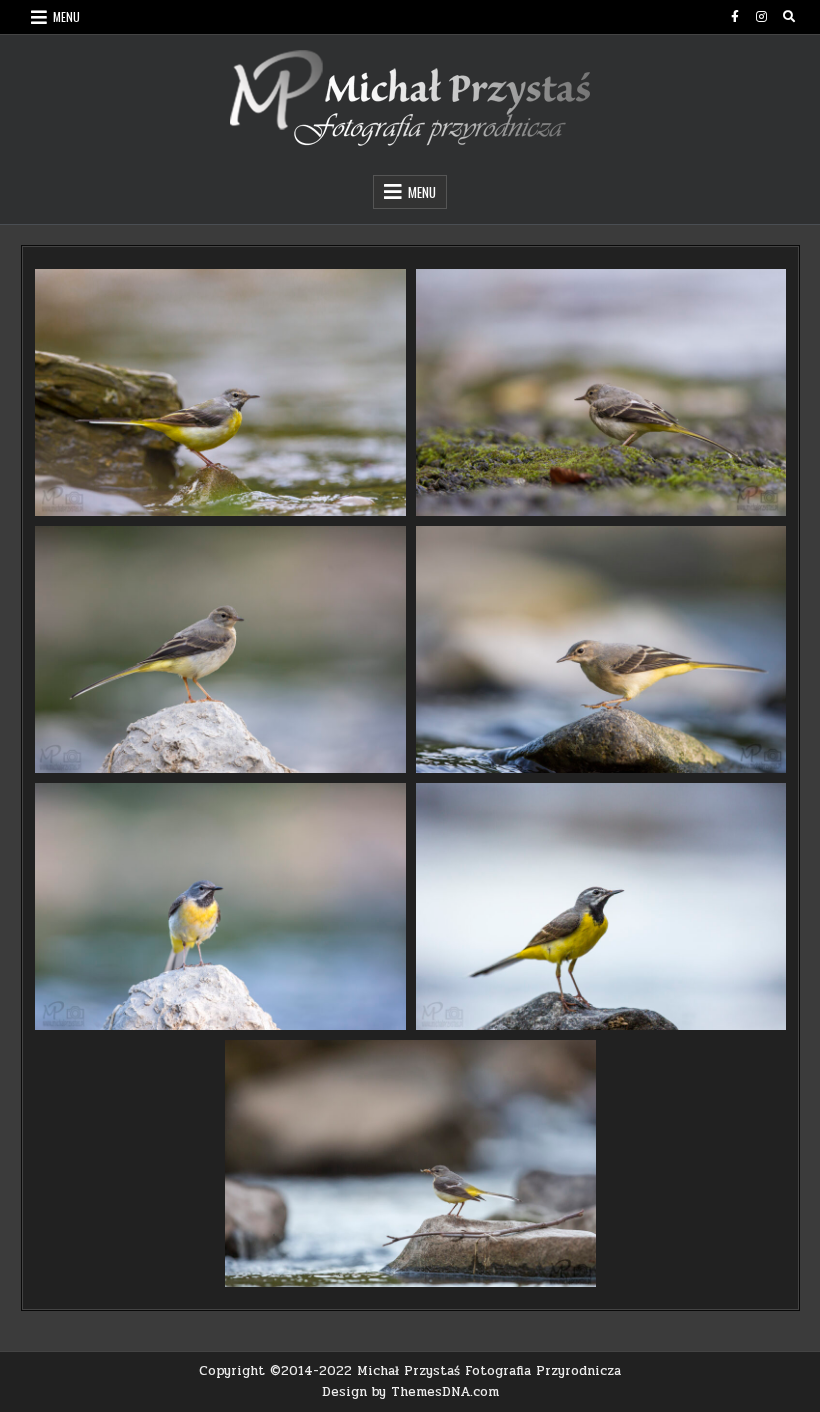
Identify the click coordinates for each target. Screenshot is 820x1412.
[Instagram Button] (762, 17)
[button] (220, 392)
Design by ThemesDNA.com (410, 1392)
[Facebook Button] (735, 17)
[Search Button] (789, 17)
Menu (66, 16)
